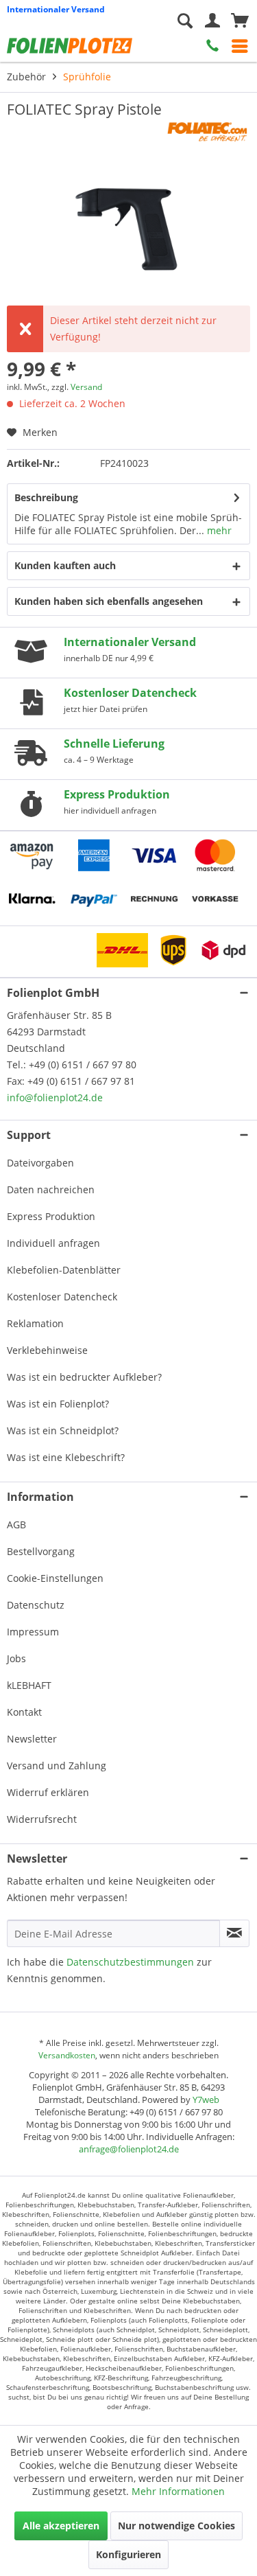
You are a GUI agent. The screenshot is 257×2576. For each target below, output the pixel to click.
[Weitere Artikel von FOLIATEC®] (206, 131)
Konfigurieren (128, 2554)
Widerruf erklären (48, 1792)
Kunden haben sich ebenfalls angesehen (109, 601)
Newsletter (32, 1739)
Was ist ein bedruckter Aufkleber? (84, 1377)
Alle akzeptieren (61, 2526)
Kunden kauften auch (65, 565)
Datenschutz (36, 1605)
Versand (86, 387)
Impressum (33, 1632)
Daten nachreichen (51, 1189)
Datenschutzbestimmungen (130, 1962)
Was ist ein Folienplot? (58, 1404)
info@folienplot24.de (55, 1097)
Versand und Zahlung (57, 1766)
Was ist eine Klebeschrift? (66, 1457)
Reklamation (35, 1323)
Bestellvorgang (41, 1551)
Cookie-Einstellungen (55, 1578)
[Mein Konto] (212, 21)
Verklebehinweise (47, 1350)
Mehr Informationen (178, 2491)
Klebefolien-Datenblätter (64, 1270)
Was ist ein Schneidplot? (63, 1430)
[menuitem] (240, 46)
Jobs (16, 1658)
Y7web (206, 2100)
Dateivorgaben (40, 1163)
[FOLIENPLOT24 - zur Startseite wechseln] (75, 45)
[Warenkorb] (240, 21)
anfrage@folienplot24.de (129, 2149)
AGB (16, 1525)
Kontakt (24, 1712)
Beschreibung (46, 497)
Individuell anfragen (53, 1243)
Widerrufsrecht (42, 1819)
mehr (218, 530)
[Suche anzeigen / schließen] (185, 21)
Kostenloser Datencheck (62, 1297)
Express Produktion (51, 1216)
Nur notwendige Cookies (176, 2526)
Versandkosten (67, 2055)
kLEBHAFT (29, 1685)
